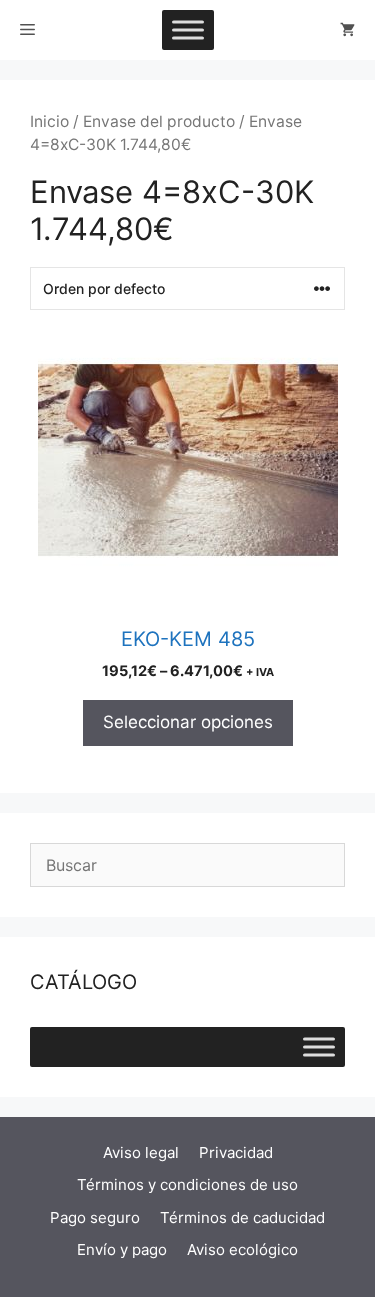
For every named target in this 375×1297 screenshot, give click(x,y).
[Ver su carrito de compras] (347, 30)
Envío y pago (122, 1249)
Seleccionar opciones (188, 722)
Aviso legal (141, 1152)
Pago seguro (95, 1217)
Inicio (49, 121)
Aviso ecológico (242, 1249)
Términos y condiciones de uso (187, 1184)
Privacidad (236, 1152)
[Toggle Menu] (188, 29)
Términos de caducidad (242, 1217)
